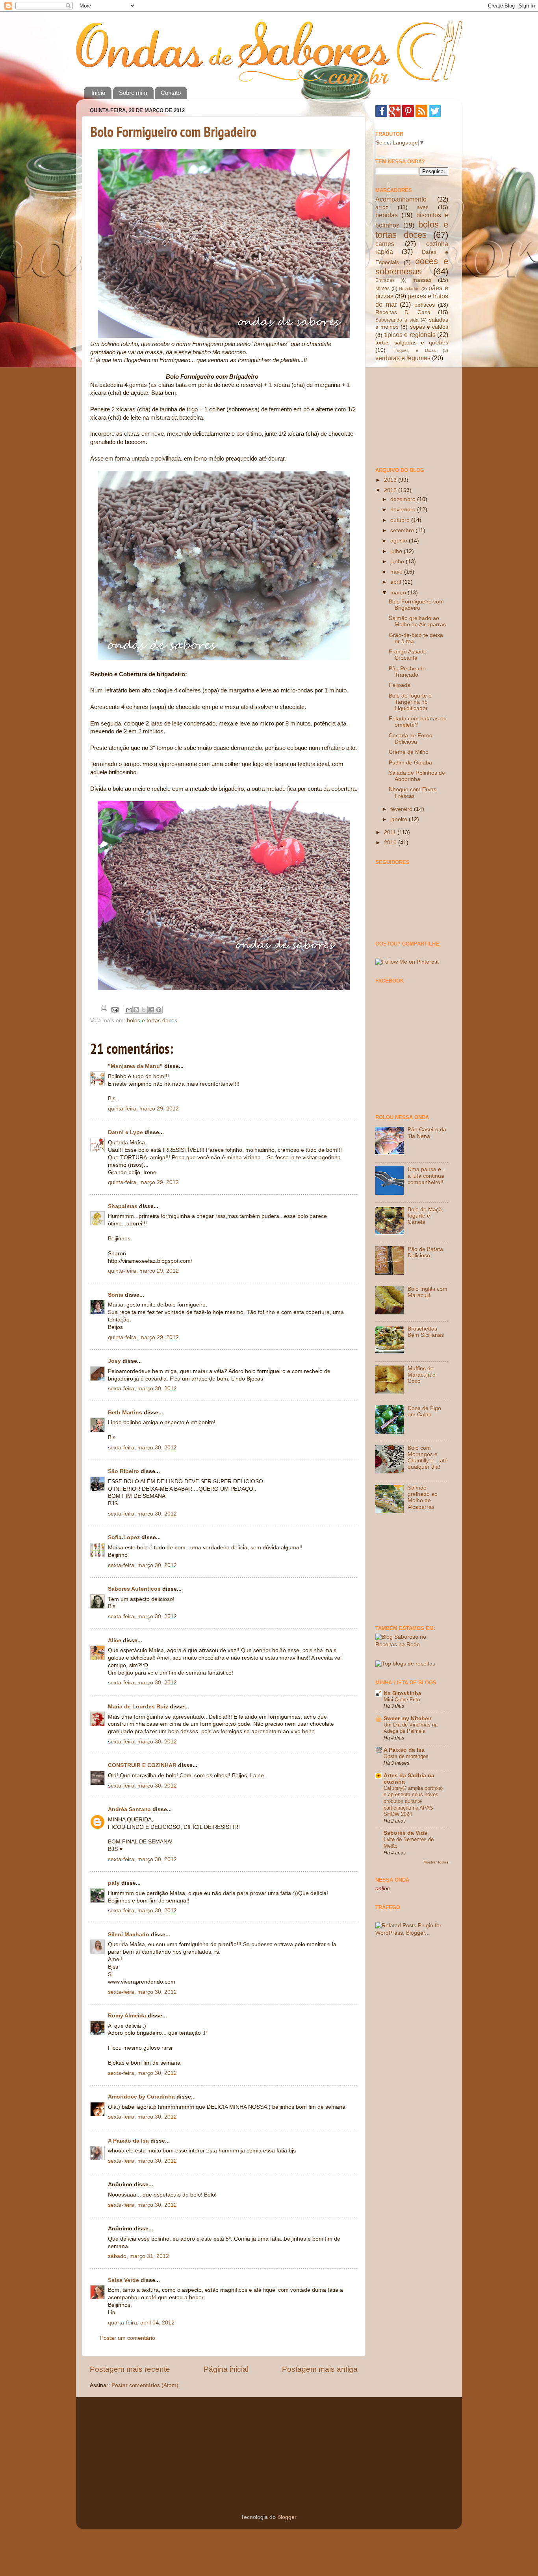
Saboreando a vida (397, 320)
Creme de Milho (409, 752)
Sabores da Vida (405, 1833)
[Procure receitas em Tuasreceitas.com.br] (405, 1664)
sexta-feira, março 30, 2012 (142, 1389)
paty (114, 1883)
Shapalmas (123, 1206)
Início (98, 93)
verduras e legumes (403, 358)
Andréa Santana (129, 1809)
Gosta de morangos (406, 1756)
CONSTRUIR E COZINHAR (142, 1765)
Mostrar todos (436, 1862)
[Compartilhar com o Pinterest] (159, 1010)
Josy (114, 1361)
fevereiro (402, 809)
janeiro (400, 819)
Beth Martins (125, 1413)
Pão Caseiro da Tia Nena (427, 1133)
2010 (391, 843)
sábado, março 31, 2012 (138, 2256)
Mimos (382, 289)
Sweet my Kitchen (408, 1718)
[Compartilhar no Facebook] (151, 1010)
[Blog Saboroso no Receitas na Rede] (412, 1644)
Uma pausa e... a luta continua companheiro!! (427, 1176)
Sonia (116, 1295)
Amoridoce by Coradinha (142, 2097)
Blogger (287, 2517)
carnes (385, 244)
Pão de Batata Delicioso (425, 1252)
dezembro (404, 499)
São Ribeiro (123, 1471)
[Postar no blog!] (136, 1010)
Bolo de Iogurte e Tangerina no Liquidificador (410, 702)
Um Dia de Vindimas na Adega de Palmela (411, 1728)
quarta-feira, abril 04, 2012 (141, 2323)
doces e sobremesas (412, 266)
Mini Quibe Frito (402, 1700)
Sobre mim (133, 93)
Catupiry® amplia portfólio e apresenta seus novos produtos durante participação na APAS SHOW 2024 (413, 1801)
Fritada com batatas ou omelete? (418, 722)
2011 (391, 832)
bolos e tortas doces (152, 1021)
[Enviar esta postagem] (114, 1009)
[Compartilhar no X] (144, 1010)
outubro (401, 520)
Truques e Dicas (414, 350)
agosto (400, 541)
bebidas (387, 215)
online (383, 1889)
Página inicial (226, 2369)
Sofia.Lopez (124, 1537)
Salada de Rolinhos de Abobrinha (417, 776)
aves (423, 207)
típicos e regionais (410, 335)
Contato (171, 93)
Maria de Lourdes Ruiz (138, 1707)
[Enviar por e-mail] (129, 1010)
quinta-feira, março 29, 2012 (143, 1109)
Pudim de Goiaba (410, 763)
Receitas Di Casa (403, 312)
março (399, 593)
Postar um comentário (128, 2338)
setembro (403, 530)
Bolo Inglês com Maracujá (428, 1292)
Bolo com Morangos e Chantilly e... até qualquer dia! (428, 1458)
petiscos (425, 305)
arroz (382, 207)
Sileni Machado (129, 1935)
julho (397, 551)
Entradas (385, 280)
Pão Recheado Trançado (407, 672)
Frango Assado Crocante (408, 655)
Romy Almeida (127, 2016)
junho (398, 562)
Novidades (409, 289)
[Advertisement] (415, 414)
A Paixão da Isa (128, 2141)
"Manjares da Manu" (135, 1066)
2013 (391, 480)
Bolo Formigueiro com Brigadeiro (173, 132)
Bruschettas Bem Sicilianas (426, 1332)
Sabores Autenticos (134, 1589)
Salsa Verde (123, 2280)
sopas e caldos (429, 327)
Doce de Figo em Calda (424, 1411)
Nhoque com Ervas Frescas (413, 793)
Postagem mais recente (130, 2369)
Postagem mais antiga (320, 2369)
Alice (115, 1641)
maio (397, 572)
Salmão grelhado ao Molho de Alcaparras (417, 621)
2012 (391, 490)
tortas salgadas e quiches (412, 343)
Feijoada (400, 685)
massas (422, 280)
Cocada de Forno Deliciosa (411, 739)
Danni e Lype (125, 1132)
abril (396, 582)
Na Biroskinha (403, 1693)
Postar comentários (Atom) (145, 2385)
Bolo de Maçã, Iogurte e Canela (426, 1216)
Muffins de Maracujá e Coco (422, 1375)
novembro (404, 510)
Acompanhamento (401, 199)
